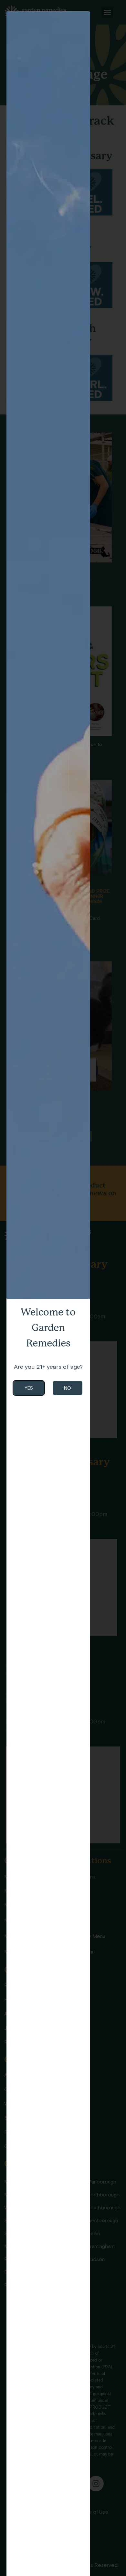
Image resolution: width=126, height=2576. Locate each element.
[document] (63, 1288)
